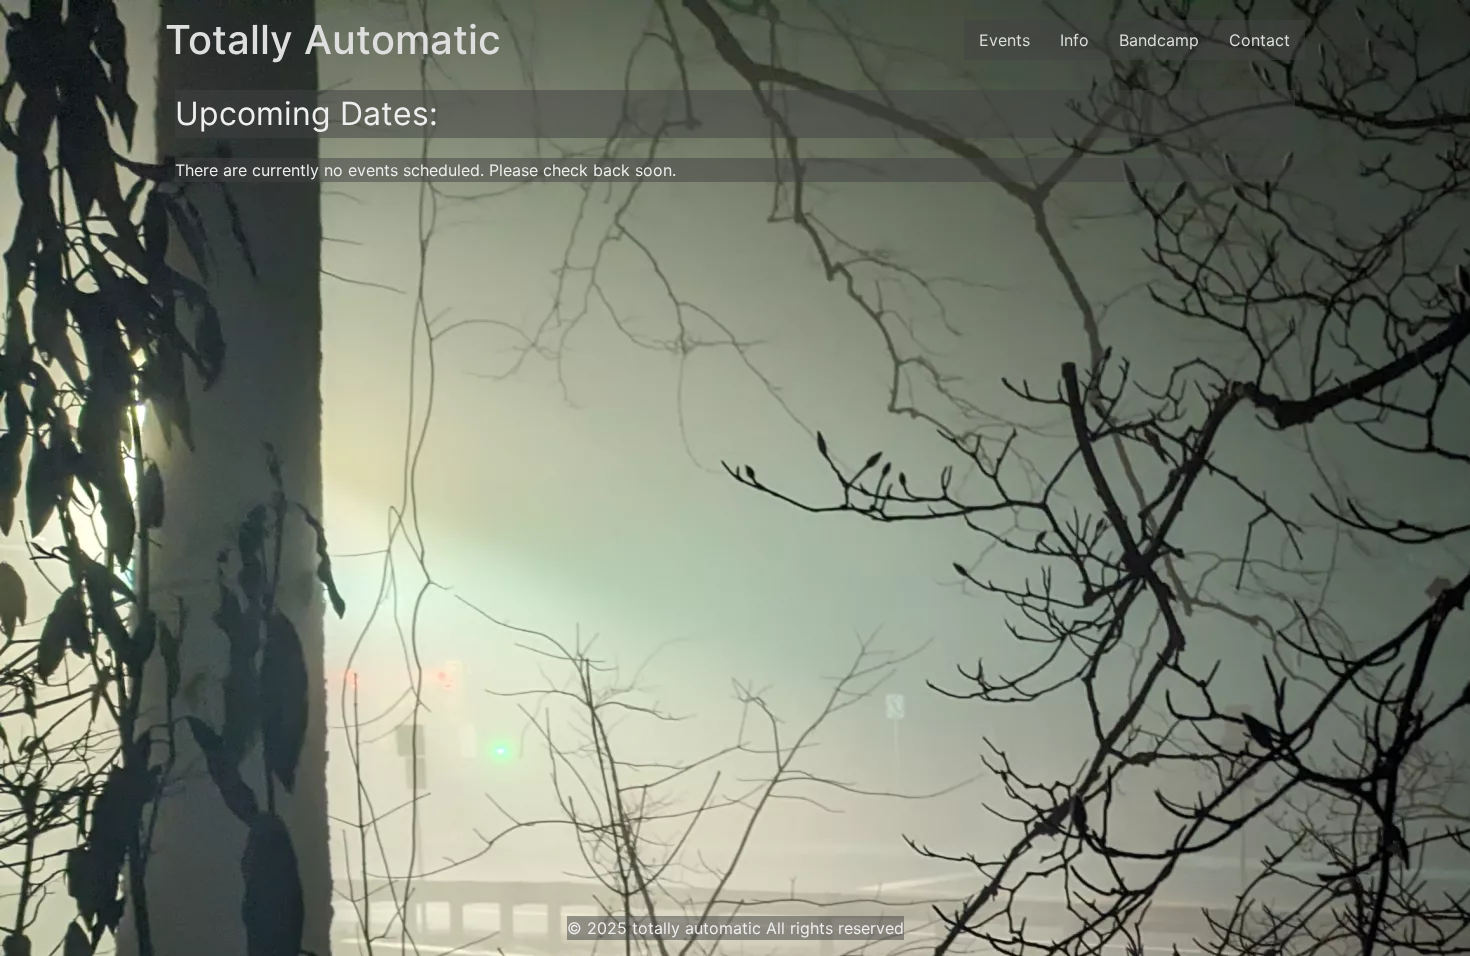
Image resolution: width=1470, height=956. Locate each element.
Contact (1259, 40)
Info (1074, 40)
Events (1004, 40)
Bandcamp (1159, 40)
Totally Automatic (333, 39)
